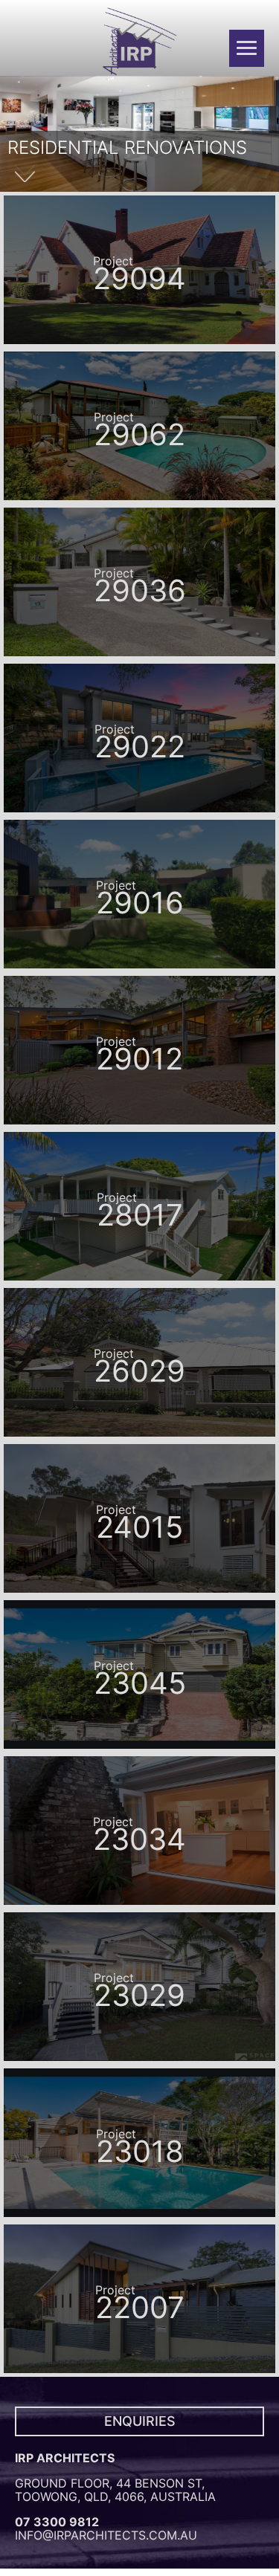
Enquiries (140, 2421)
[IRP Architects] (139, 42)
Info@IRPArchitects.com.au (106, 2535)
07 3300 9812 (57, 2522)
